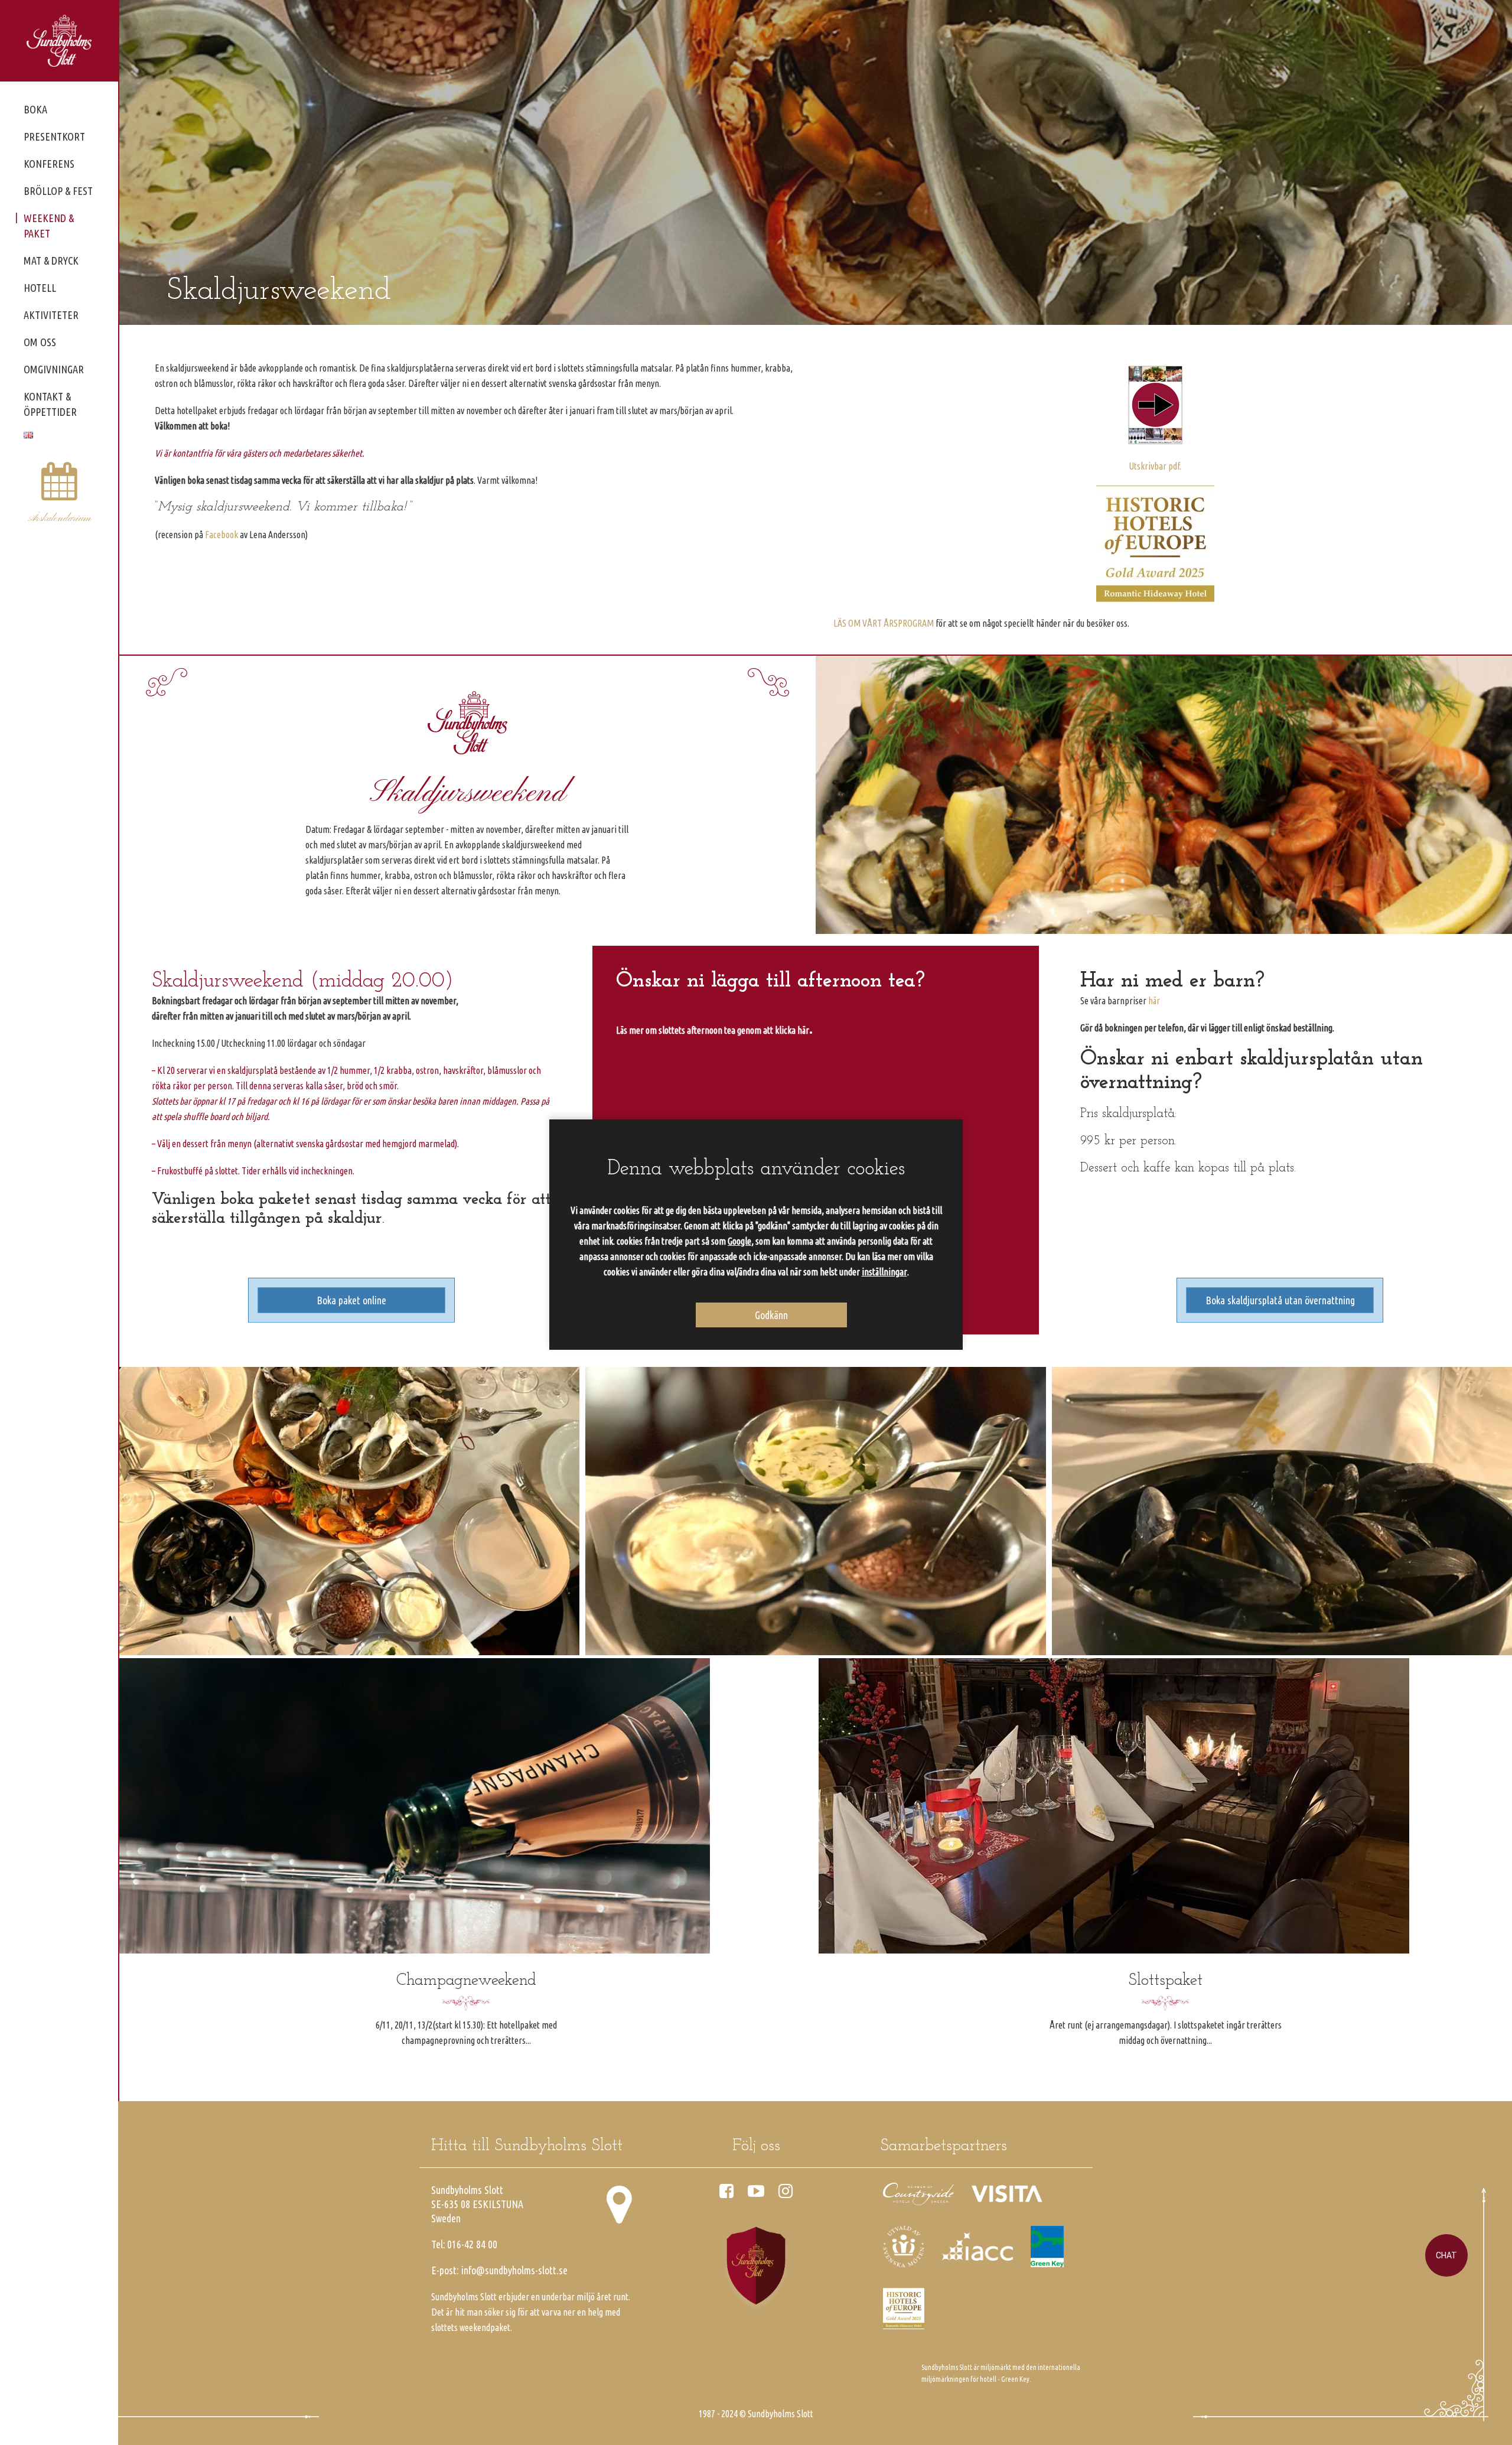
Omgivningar (54, 369)
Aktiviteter (51, 315)
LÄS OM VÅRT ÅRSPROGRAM (884, 623)
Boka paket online (351, 1300)
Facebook (221, 535)
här (1154, 1001)
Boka (35, 109)
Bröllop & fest (58, 191)
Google (739, 1241)
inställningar (884, 1272)
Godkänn (771, 1315)
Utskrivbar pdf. (1155, 466)
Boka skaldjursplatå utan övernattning (1280, 1300)
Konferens (49, 164)
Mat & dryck (51, 261)
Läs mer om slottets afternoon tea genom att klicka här (713, 1030)
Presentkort (54, 136)
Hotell (40, 288)
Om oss (40, 342)
